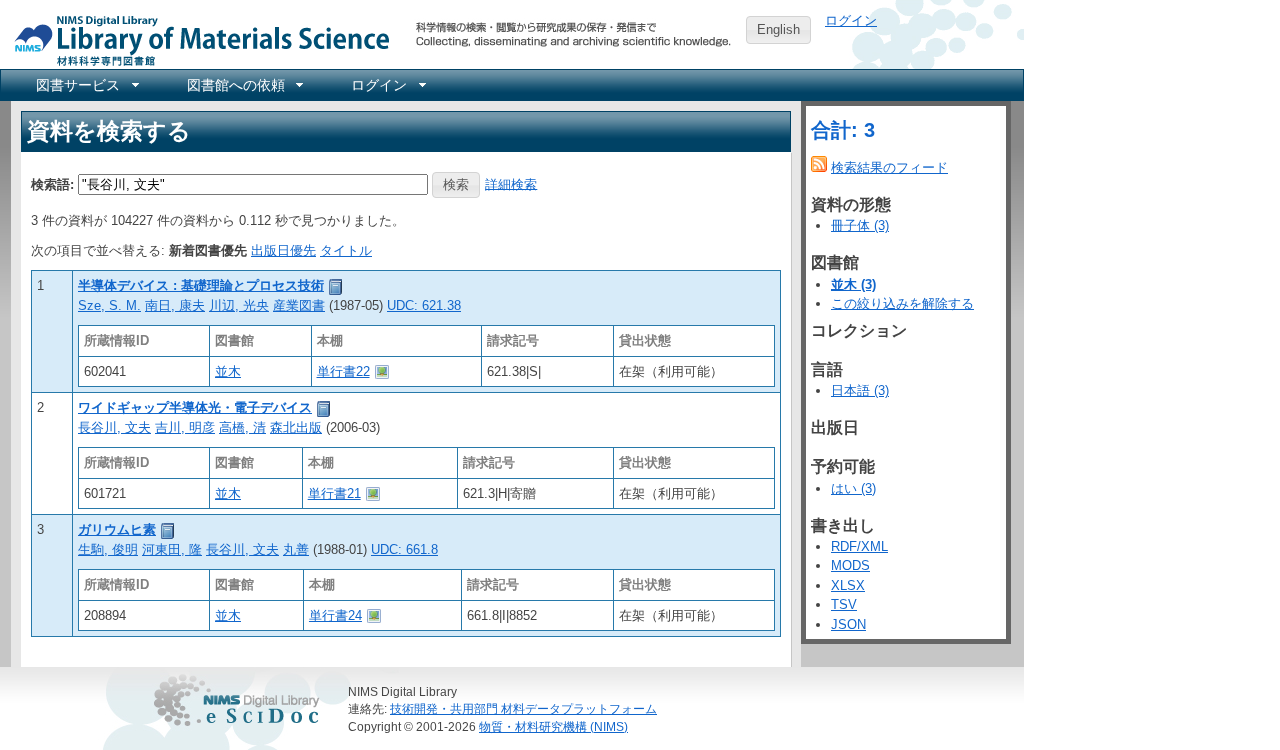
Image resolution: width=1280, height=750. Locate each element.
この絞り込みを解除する (902, 303)
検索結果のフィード (889, 167)
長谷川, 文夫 (114, 427)
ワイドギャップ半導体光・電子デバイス (195, 407)
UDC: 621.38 (424, 305)
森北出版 (296, 427)
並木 (228, 371)
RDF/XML (859, 546)
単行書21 (334, 493)
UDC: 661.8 (404, 549)
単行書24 (335, 615)
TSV (844, 604)
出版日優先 (283, 250)
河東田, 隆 (172, 549)
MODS (850, 565)
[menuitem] (86, 85)
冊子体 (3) (860, 225)
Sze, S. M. (109, 305)
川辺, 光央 (239, 305)
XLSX (848, 585)
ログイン (851, 20)
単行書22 (343, 371)
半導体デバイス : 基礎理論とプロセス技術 (201, 285)
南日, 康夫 (175, 305)
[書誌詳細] (336, 285)
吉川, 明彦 (185, 427)
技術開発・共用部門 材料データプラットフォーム (523, 708)
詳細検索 (511, 183)
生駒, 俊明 (108, 549)
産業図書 (299, 305)
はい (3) (853, 488)
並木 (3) (853, 284)
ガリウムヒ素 (117, 529)
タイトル (346, 250)
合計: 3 (843, 130)
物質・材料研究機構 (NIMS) (553, 726)
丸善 (296, 549)
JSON (848, 624)
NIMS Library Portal (196, 39)
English (778, 29)
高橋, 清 (242, 427)
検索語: (52, 183)
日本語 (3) (860, 390)
